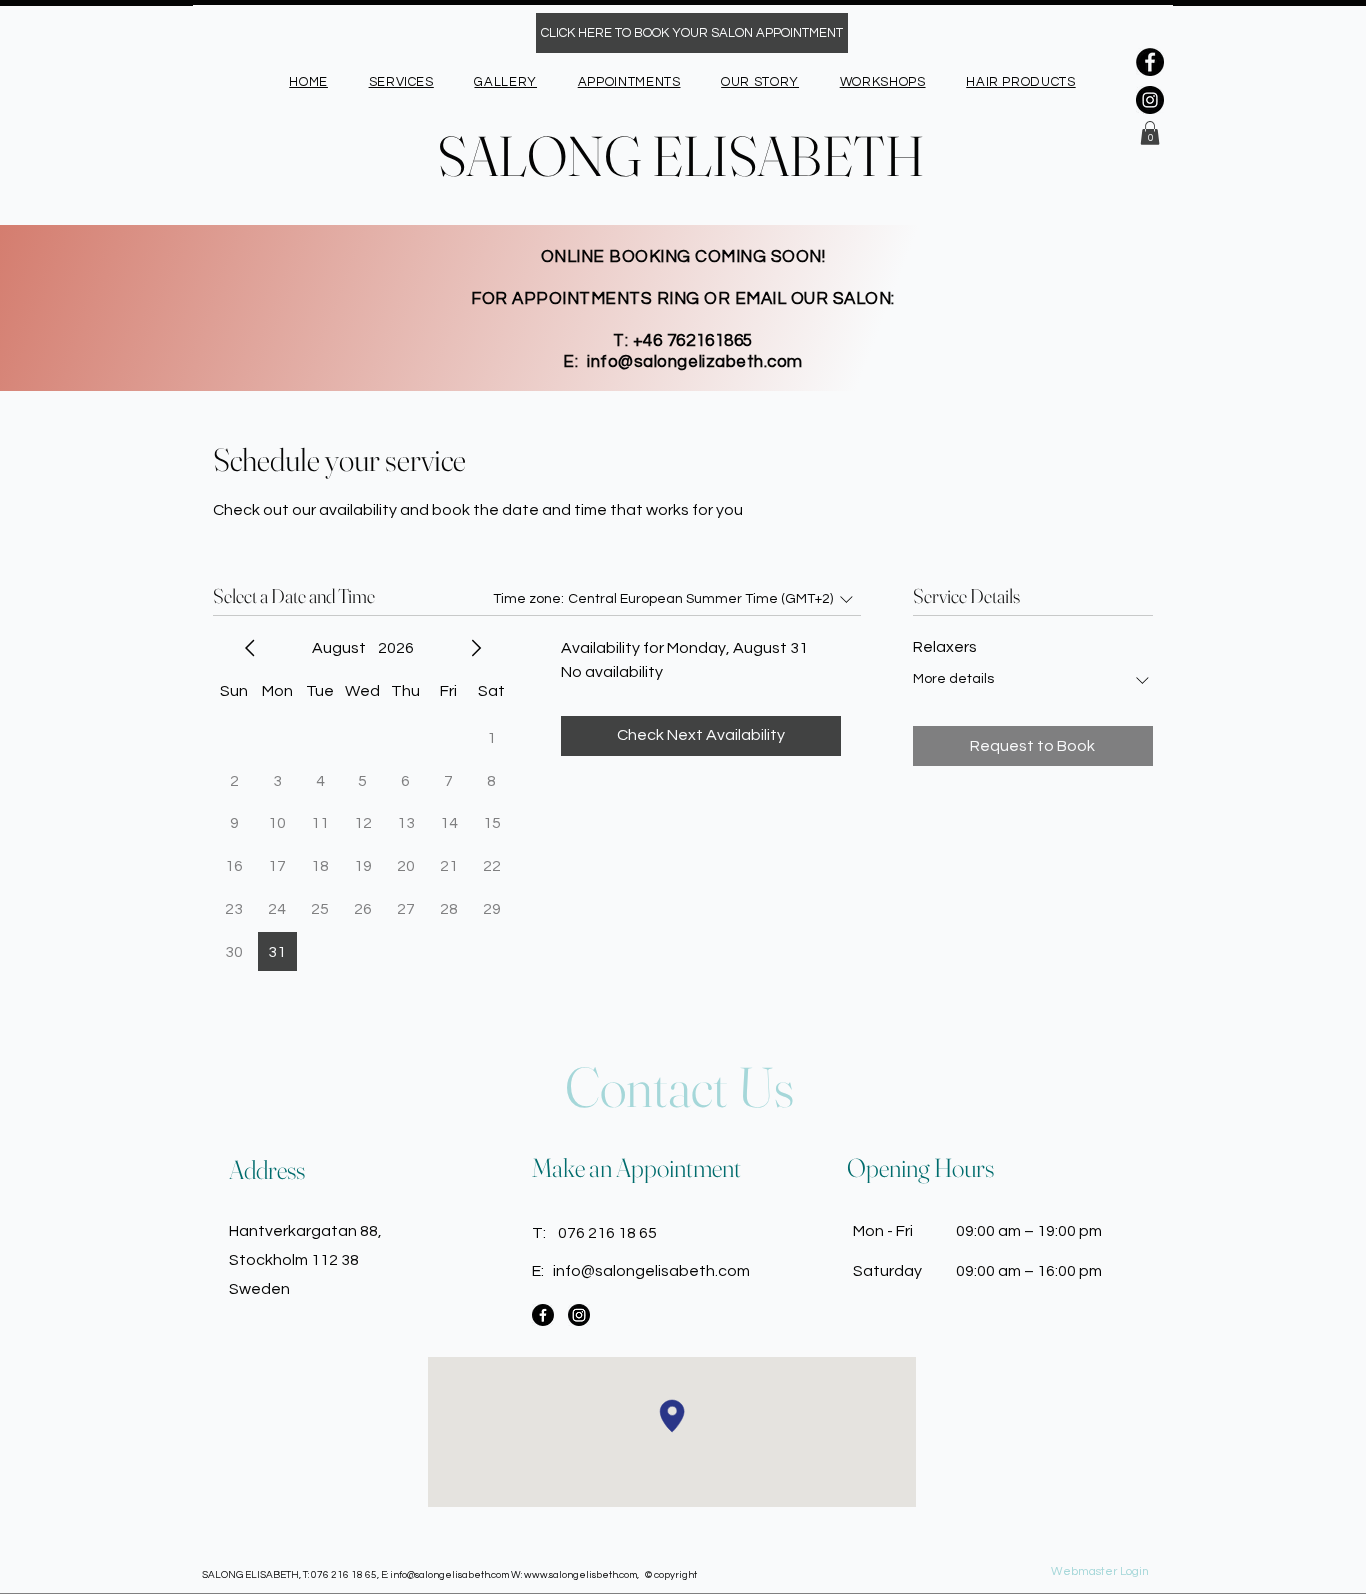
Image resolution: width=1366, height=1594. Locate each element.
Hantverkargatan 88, (305, 1231)
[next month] (476, 648)
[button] (1150, 133)
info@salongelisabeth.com (651, 1271)
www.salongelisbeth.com (580, 1575)
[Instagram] (1150, 100)
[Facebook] (1150, 62)
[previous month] (250, 648)
